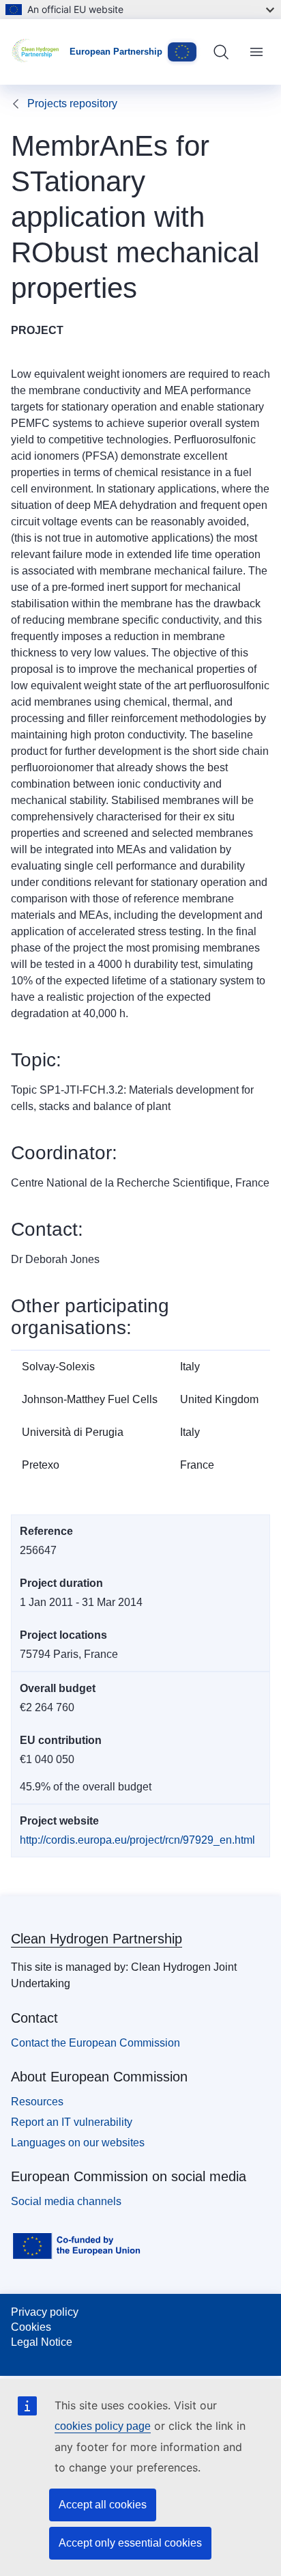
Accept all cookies (103, 2505)
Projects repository (72, 103)
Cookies (31, 2327)
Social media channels (66, 2201)
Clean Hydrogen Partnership (97, 1939)
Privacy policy (45, 2312)
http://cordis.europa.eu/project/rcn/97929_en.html (137, 1840)
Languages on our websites (78, 2143)
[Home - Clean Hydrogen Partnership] (40, 52)
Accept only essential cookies (130, 2543)
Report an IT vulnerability (72, 2122)
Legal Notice (42, 2342)
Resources (37, 2102)
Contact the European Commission (95, 2043)
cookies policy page (103, 2426)
